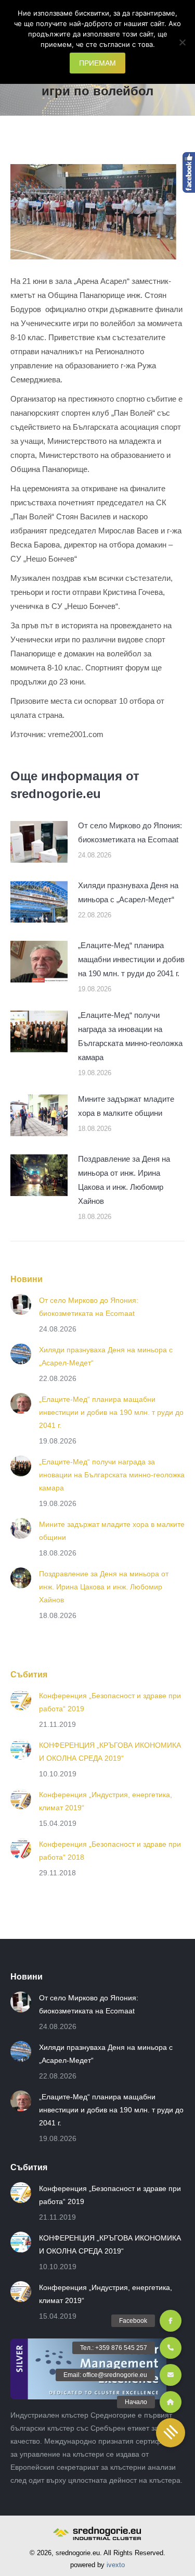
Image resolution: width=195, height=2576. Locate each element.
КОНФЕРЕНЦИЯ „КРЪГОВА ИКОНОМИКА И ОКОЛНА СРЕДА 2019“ (110, 1752)
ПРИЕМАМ (97, 63)
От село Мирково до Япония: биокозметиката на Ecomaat (130, 832)
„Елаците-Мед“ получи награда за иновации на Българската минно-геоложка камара (130, 1036)
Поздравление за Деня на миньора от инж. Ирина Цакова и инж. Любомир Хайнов (124, 1180)
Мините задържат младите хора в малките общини (126, 1106)
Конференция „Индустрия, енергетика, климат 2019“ (106, 1801)
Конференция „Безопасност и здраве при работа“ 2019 (110, 1702)
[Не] (182, 42)
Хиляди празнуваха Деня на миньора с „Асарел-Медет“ (128, 892)
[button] (171, 2433)
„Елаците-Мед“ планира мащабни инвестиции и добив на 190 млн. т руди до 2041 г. (131, 959)
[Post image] (39, 842)
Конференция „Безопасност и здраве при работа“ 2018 (110, 1851)
